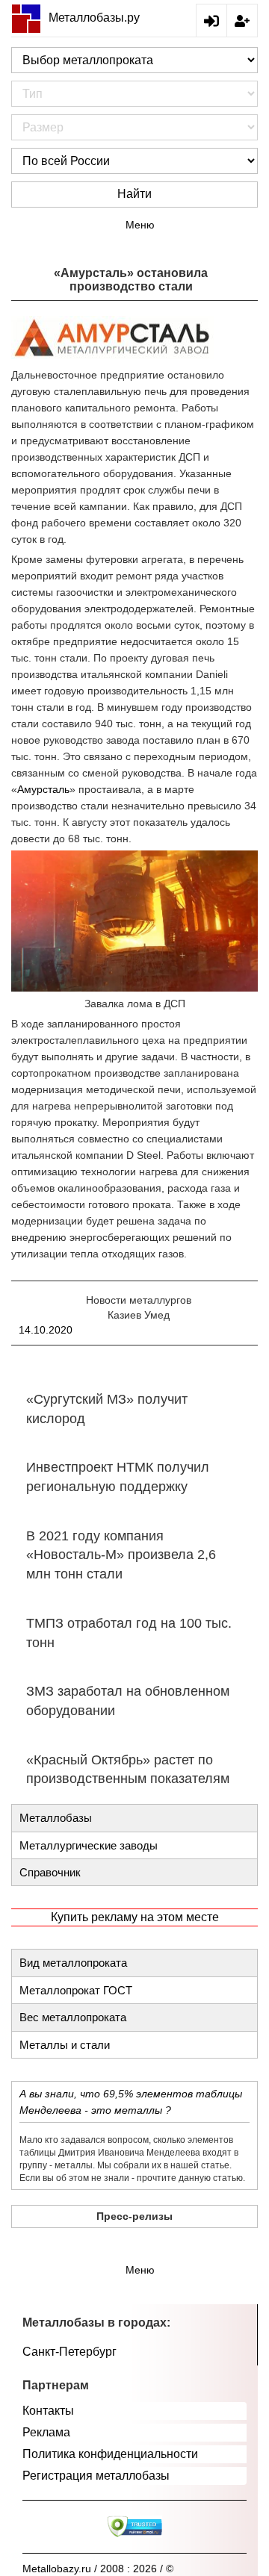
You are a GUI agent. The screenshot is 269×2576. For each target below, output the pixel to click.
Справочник (50, 1872)
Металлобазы (56, 1818)
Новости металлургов (139, 1300)
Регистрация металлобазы (96, 2476)
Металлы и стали (65, 2045)
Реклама (46, 2432)
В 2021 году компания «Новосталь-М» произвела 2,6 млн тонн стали (121, 1555)
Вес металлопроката (73, 2017)
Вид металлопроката (73, 1963)
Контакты (48, 2411)
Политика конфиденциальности (110, 2454)
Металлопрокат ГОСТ (76, 1990)
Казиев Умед (139, 1315)
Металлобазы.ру (94, 18)
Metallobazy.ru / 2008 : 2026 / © (98, 2569)
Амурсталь (43, 789)
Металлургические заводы (89, 1845)
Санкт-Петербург (69, 2352)
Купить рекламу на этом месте (135, 1917)
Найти (134, 194)
